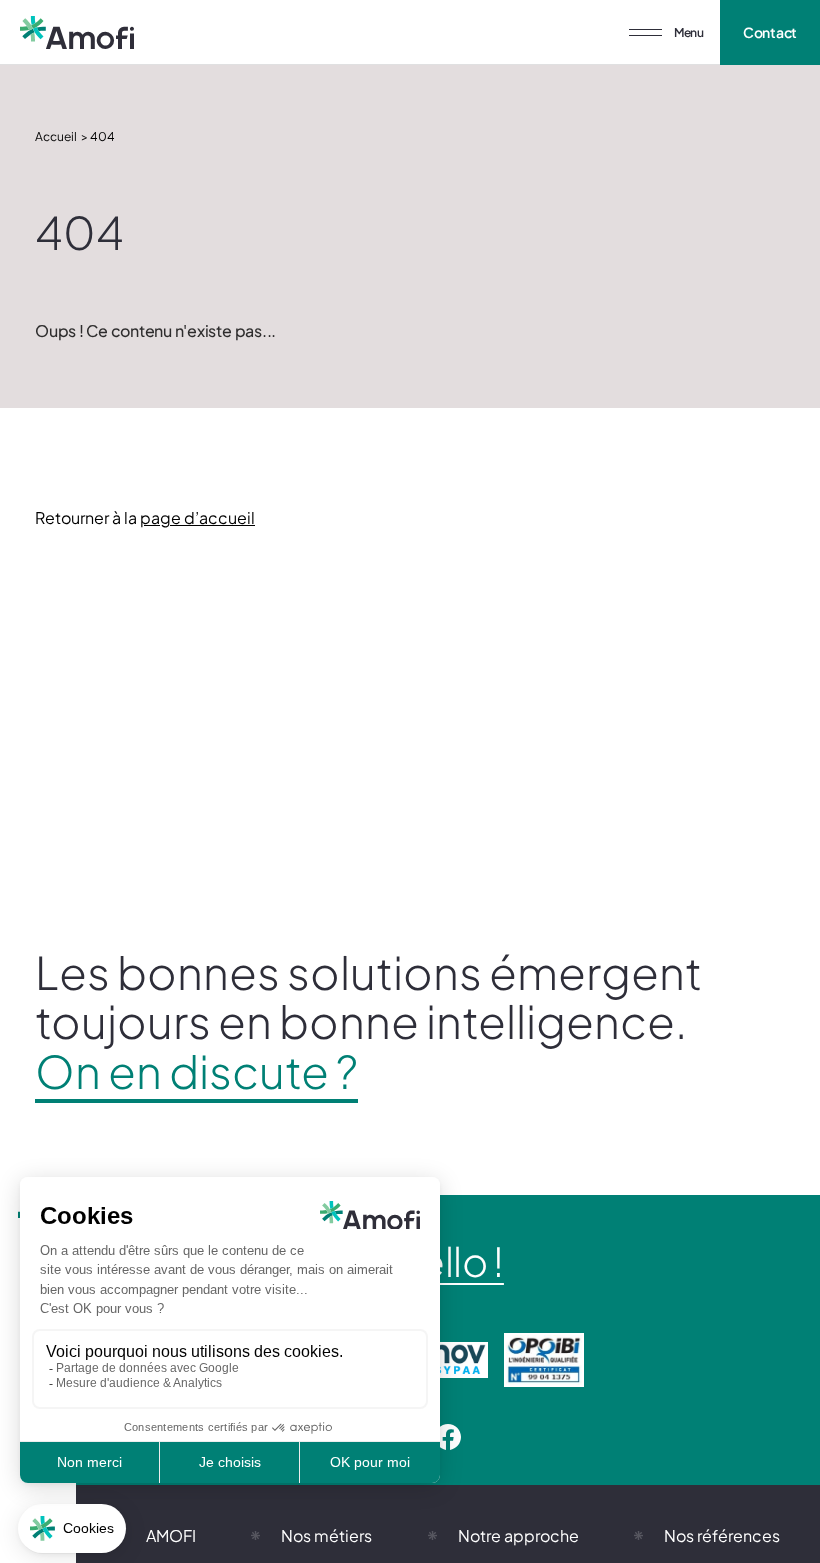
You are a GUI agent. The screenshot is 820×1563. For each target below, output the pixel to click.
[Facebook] (448, 1439)
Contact (770, 32)
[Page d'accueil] (77, 32)
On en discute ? (196, 1071)
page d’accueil (197, 517)
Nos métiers (326, 1535)
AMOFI (171, 1535)
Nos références (722, 1535)
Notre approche (518, 1535)
